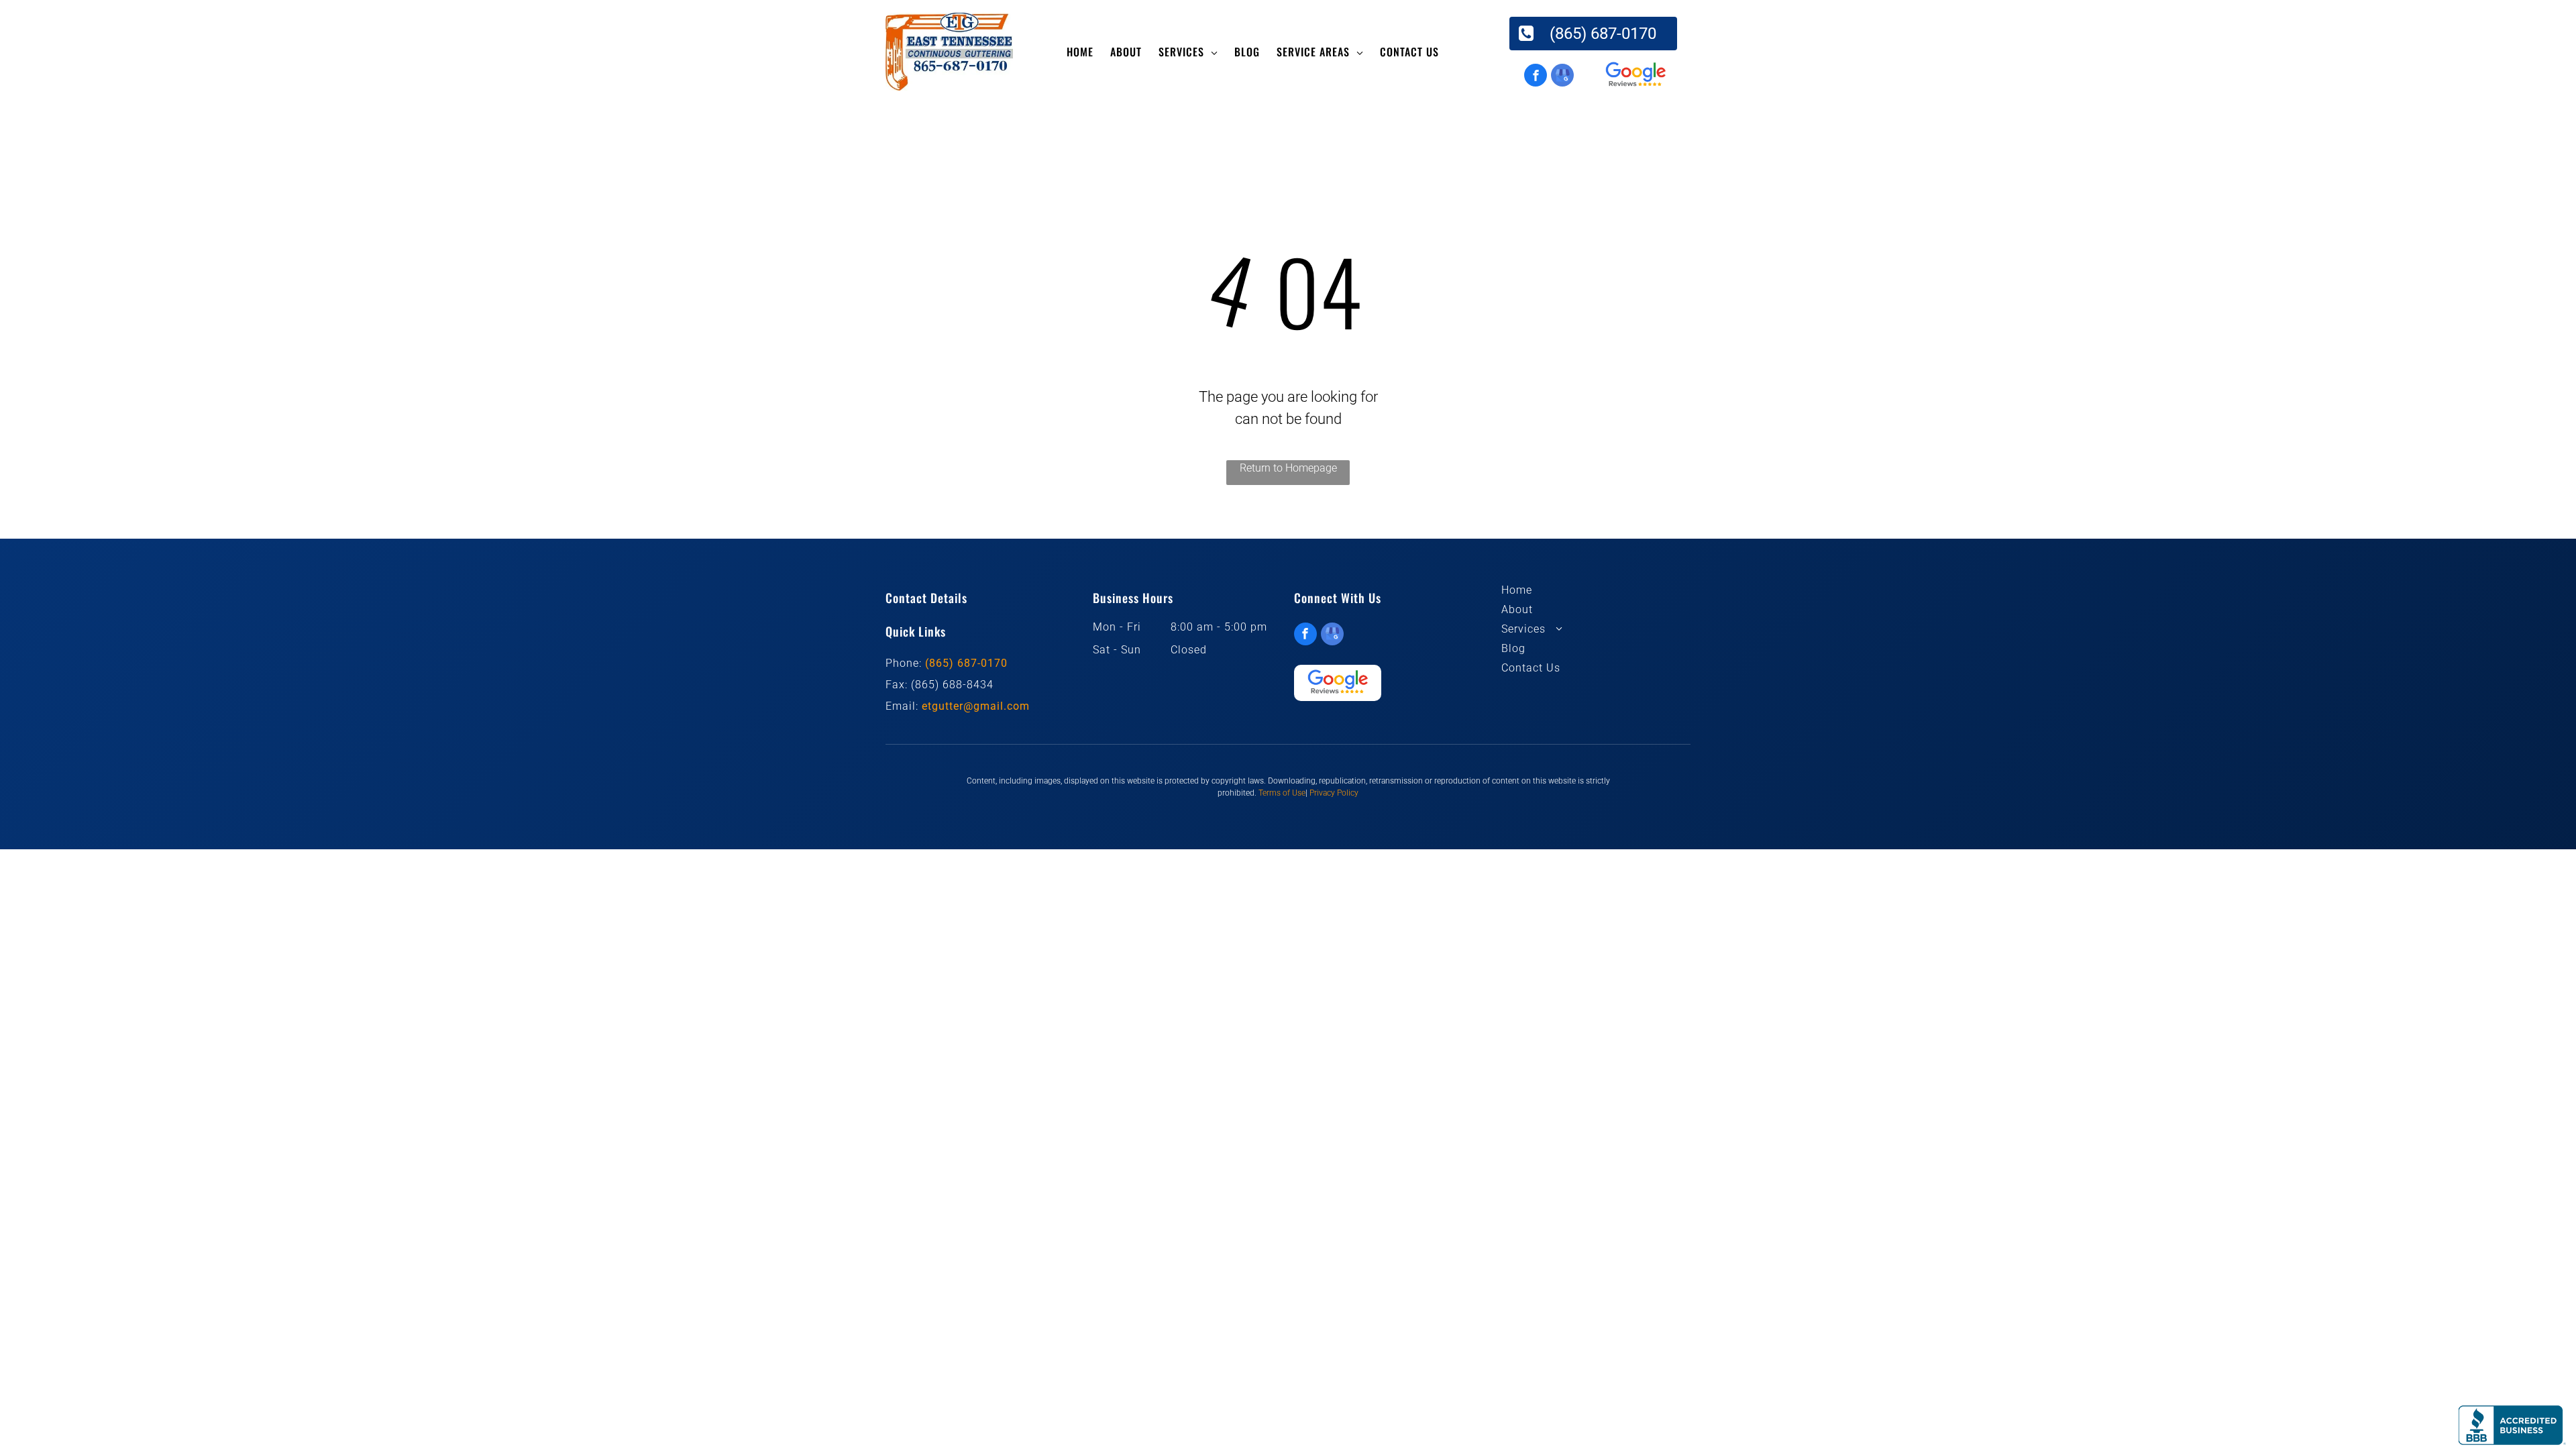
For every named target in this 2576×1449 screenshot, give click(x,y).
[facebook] (1536, 77)
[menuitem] (1082, 52)
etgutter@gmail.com (976, 706)
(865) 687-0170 (966, 663)
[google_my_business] (1562, 77)
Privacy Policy (1334, 793)
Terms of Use (1282, 793)
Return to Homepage (1288, 468)
